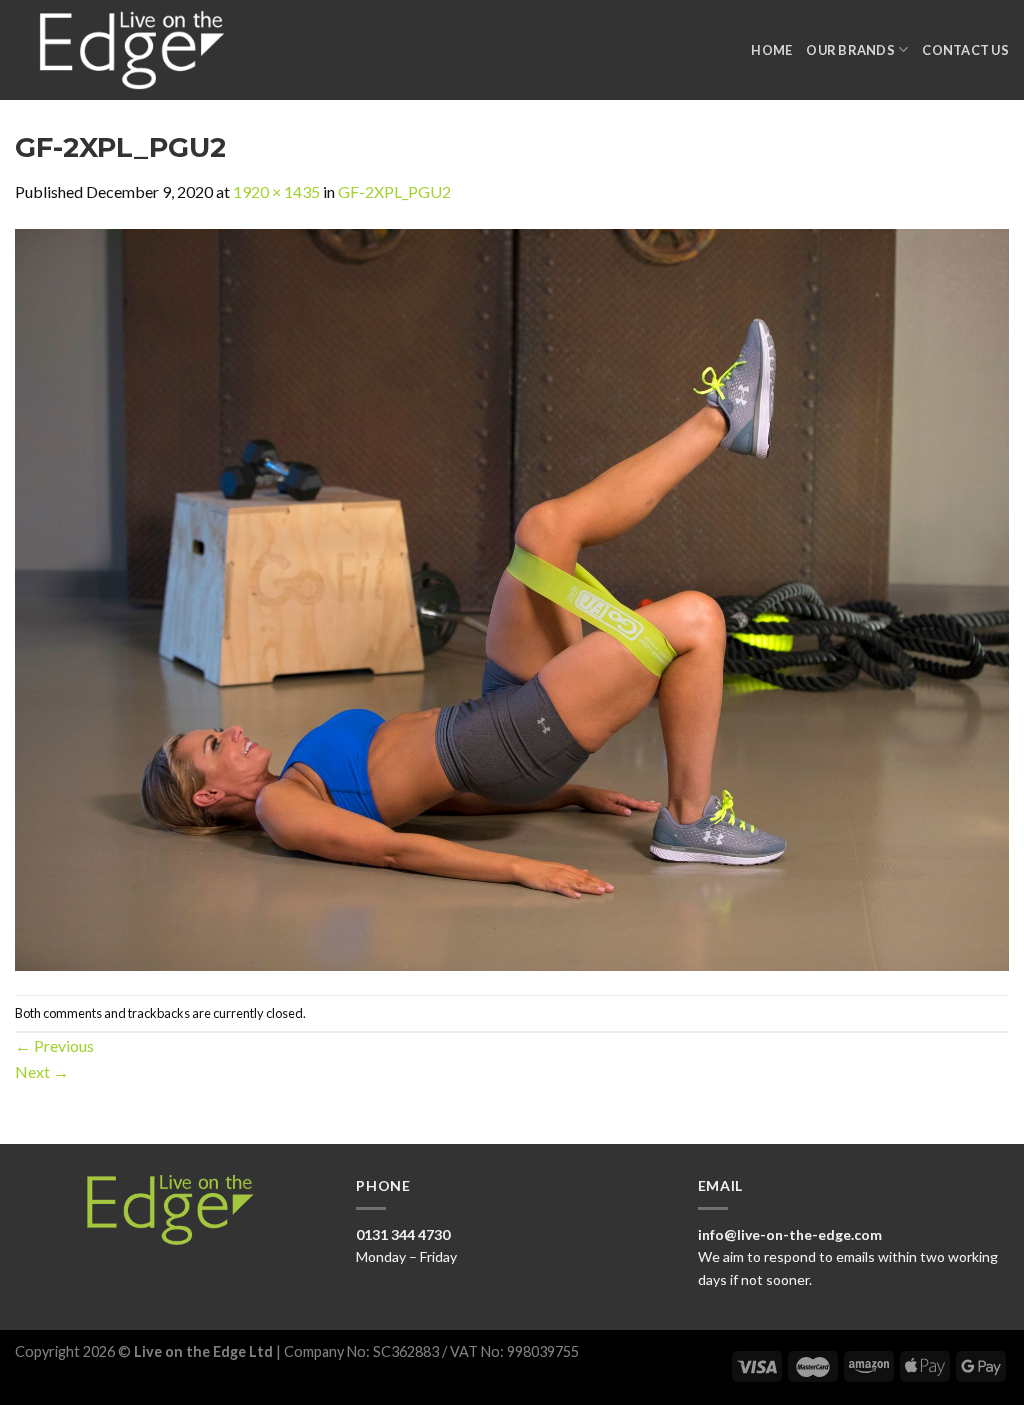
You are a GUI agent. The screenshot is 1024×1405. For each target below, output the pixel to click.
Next (42, 1071)
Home (771, 50)
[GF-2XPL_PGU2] (512, 597)
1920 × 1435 (276, 191)
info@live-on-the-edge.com (790, 1234)
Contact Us (965, 50)
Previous (54, 1045)
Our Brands (850, 50)
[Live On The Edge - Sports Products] (141, 50)
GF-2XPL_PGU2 (394, 191)
